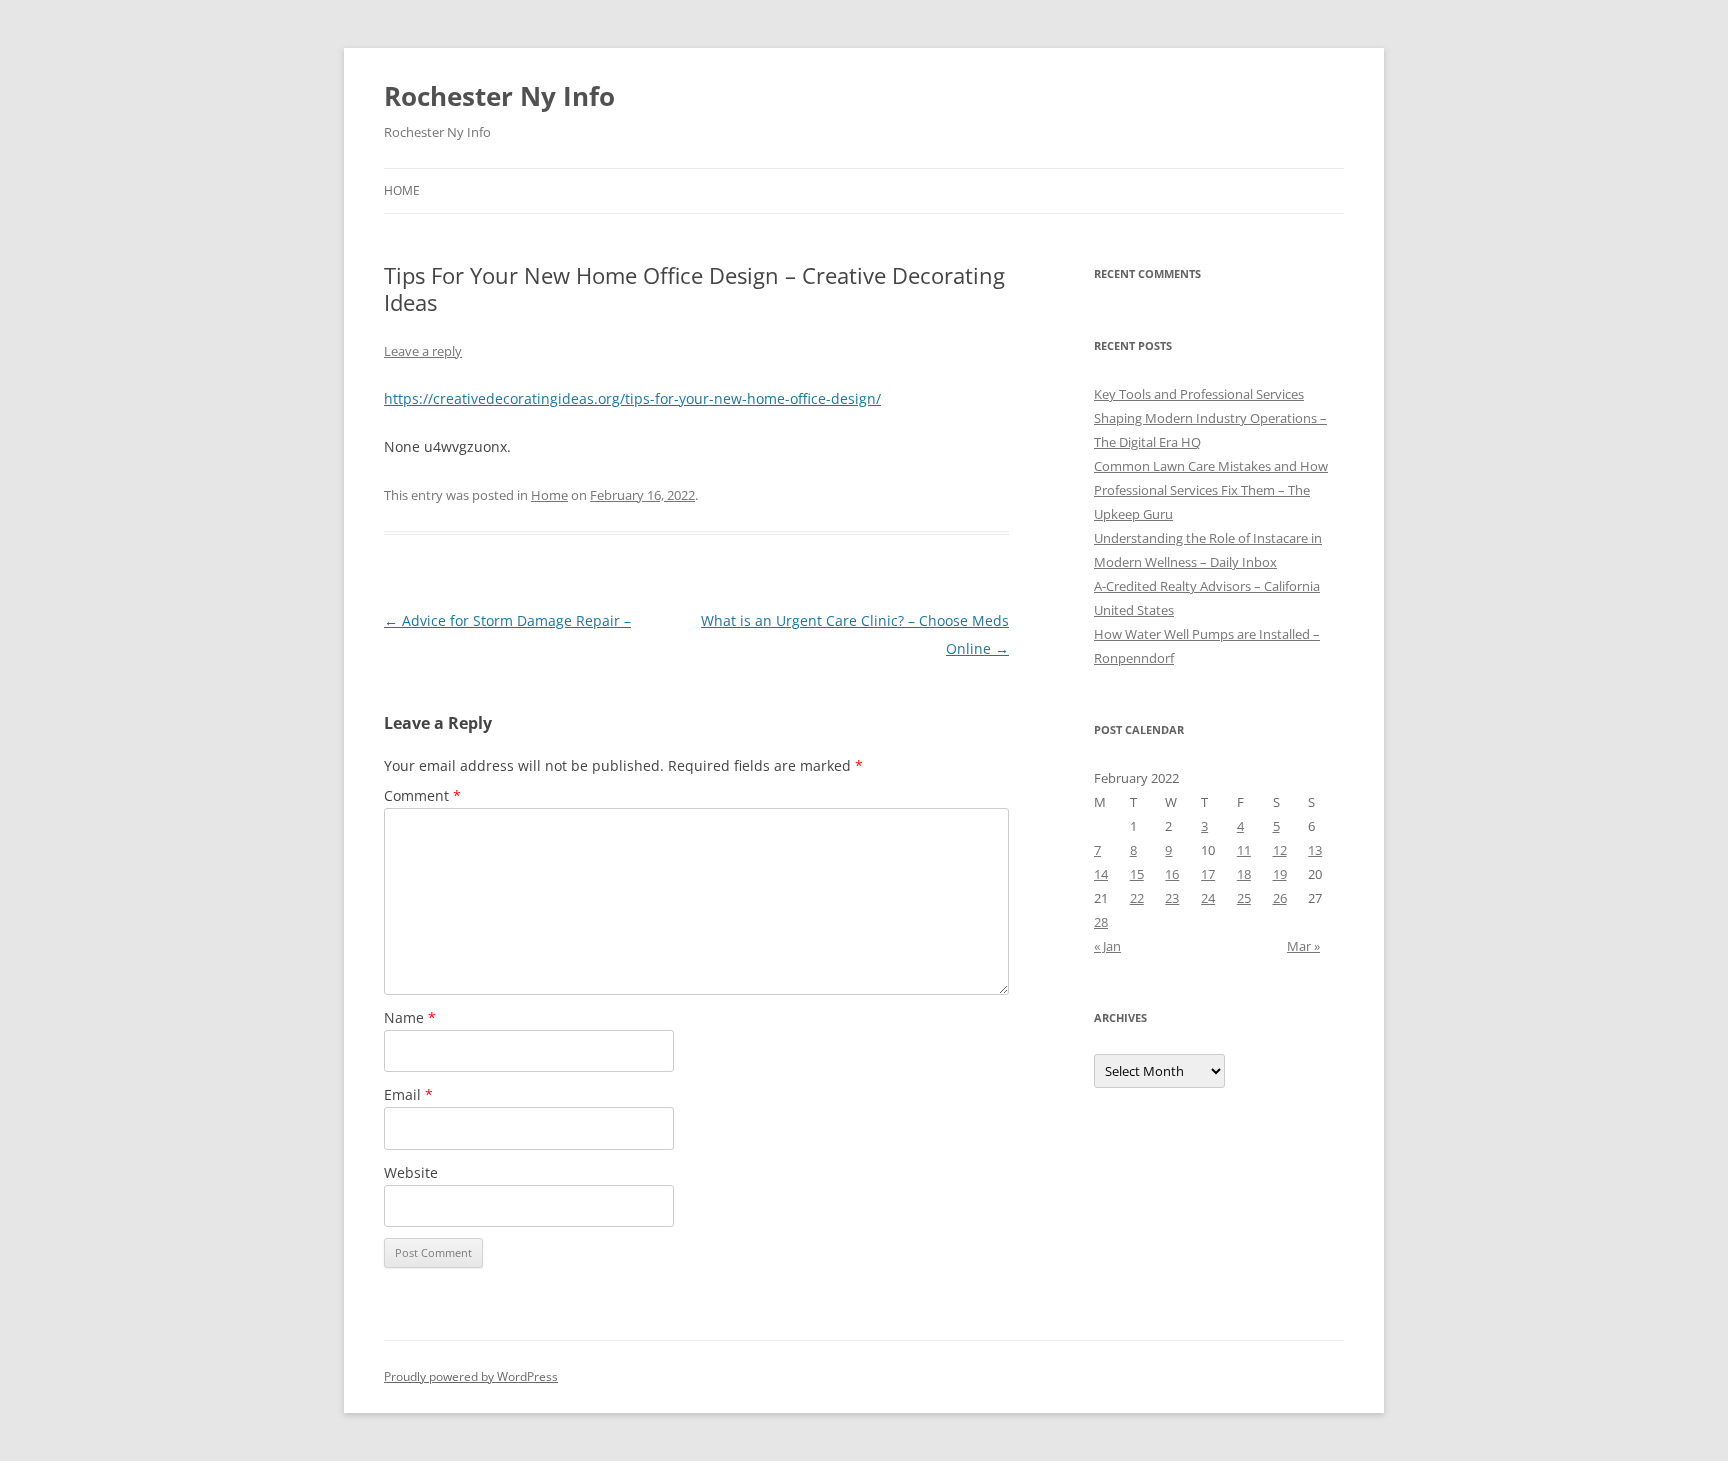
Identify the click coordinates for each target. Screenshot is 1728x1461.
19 (1280, 874)
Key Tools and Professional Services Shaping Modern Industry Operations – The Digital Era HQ (1210, 418)
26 (1280, 898)
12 (1280, 850)
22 (1137, 898)
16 (1172, 874)
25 (1244, 898)
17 (1208, 874)
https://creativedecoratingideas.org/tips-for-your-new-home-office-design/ (632, 398)
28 (1101, 922)
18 (1244, 874)
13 (1315, 850)
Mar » (1303, 946)
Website (411, 1172)
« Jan (1107, 946)
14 (1101, 874)
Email (408, 1094)
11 (1244, 850)
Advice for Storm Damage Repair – (507, 620)
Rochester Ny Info (499, 96)
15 (1137, 874)
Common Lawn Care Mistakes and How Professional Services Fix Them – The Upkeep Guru (1211, 490)
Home (402, 190)
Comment (422, 795)
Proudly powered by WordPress (471, 1376)
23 (1172, 898)
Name (410, 1017)
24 (1208, 898)
